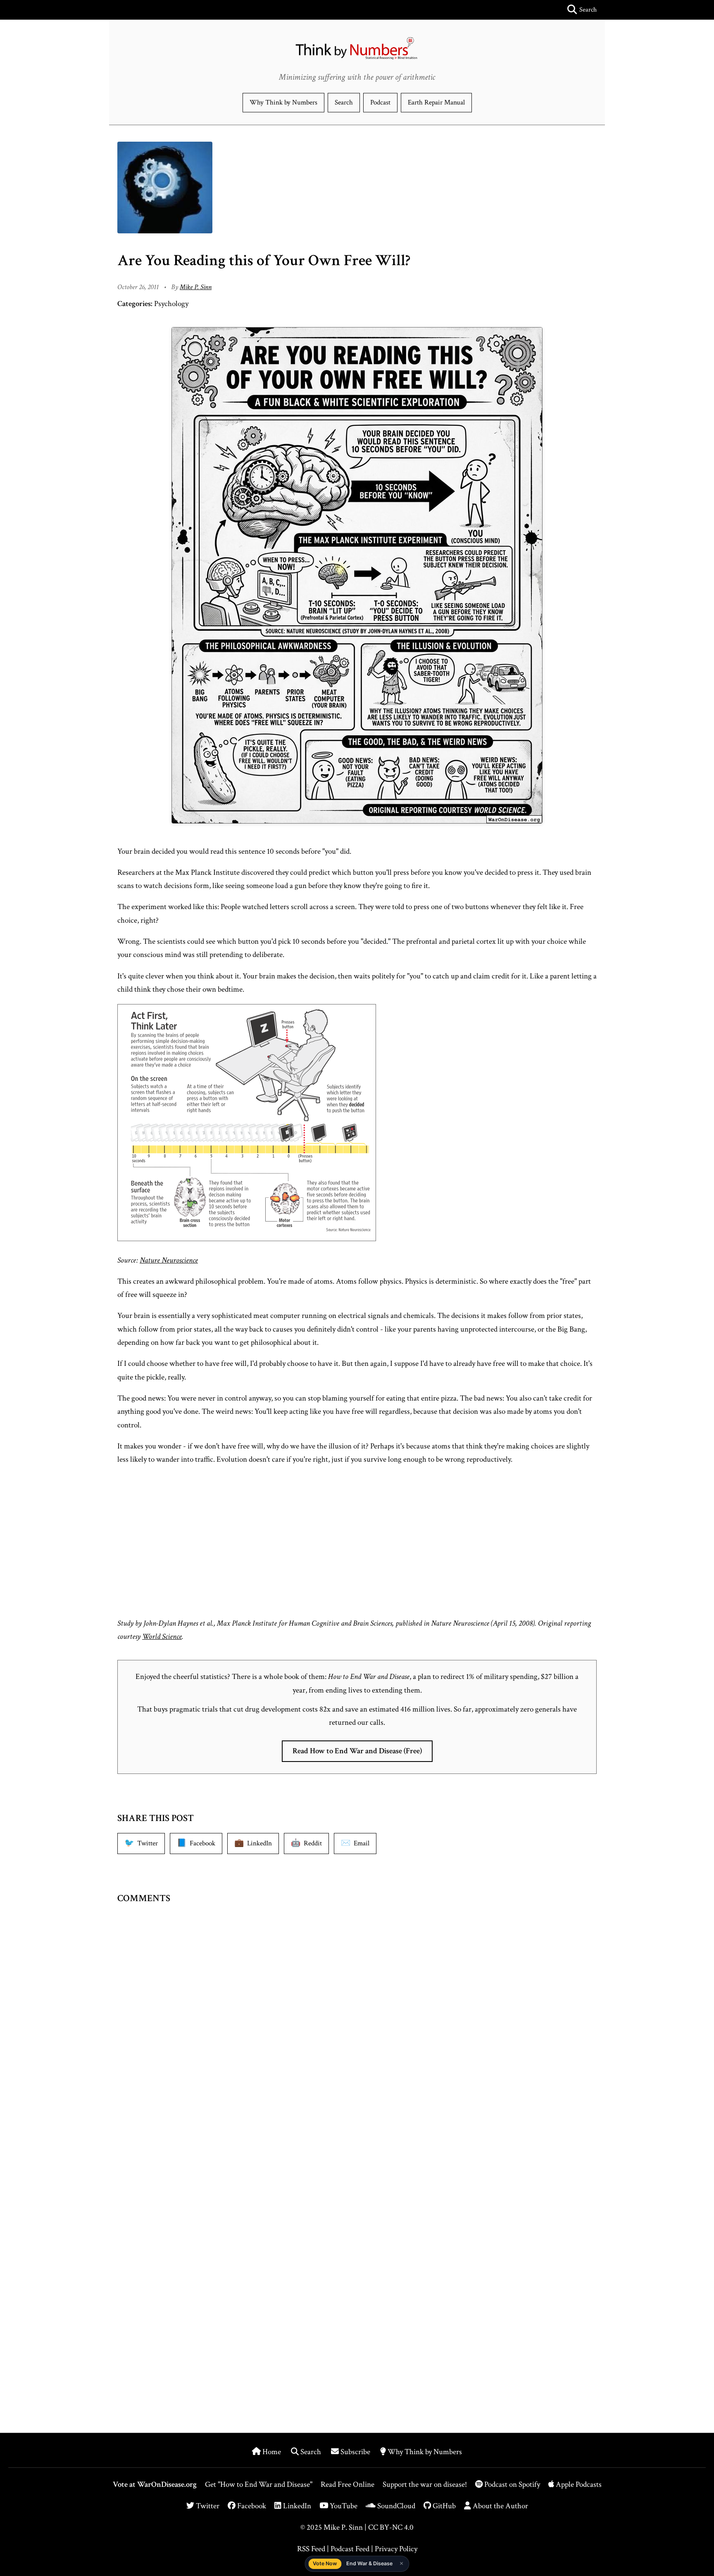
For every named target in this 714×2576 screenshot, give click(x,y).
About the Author (500, 2506)
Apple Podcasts (578, 2485)
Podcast (380, 102)
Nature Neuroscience (169, 1260)
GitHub (443, 2506)
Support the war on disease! (425, 2485)
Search (344, 102)
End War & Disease (369, 2563)
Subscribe (355, 2452)
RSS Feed (311, 2549)
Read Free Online (347, 2485)
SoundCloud (395, 2506)
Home (272, 2452)
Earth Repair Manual (436, 102)
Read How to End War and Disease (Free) (357, 1751)
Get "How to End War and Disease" (259, 2485)
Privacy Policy (396, 2549)
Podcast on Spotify (512, 2485)
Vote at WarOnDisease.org (155, 2485)
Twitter (207, 2506)
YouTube (343, 2506)
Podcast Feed (350, 2549)
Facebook (251, 2506)
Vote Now (325, 2563)
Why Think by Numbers (283, 102)
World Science (162, 1637)
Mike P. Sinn (196, 287)
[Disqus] (357, 2042)
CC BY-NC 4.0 (391, 2527)
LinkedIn (296, 2506)
